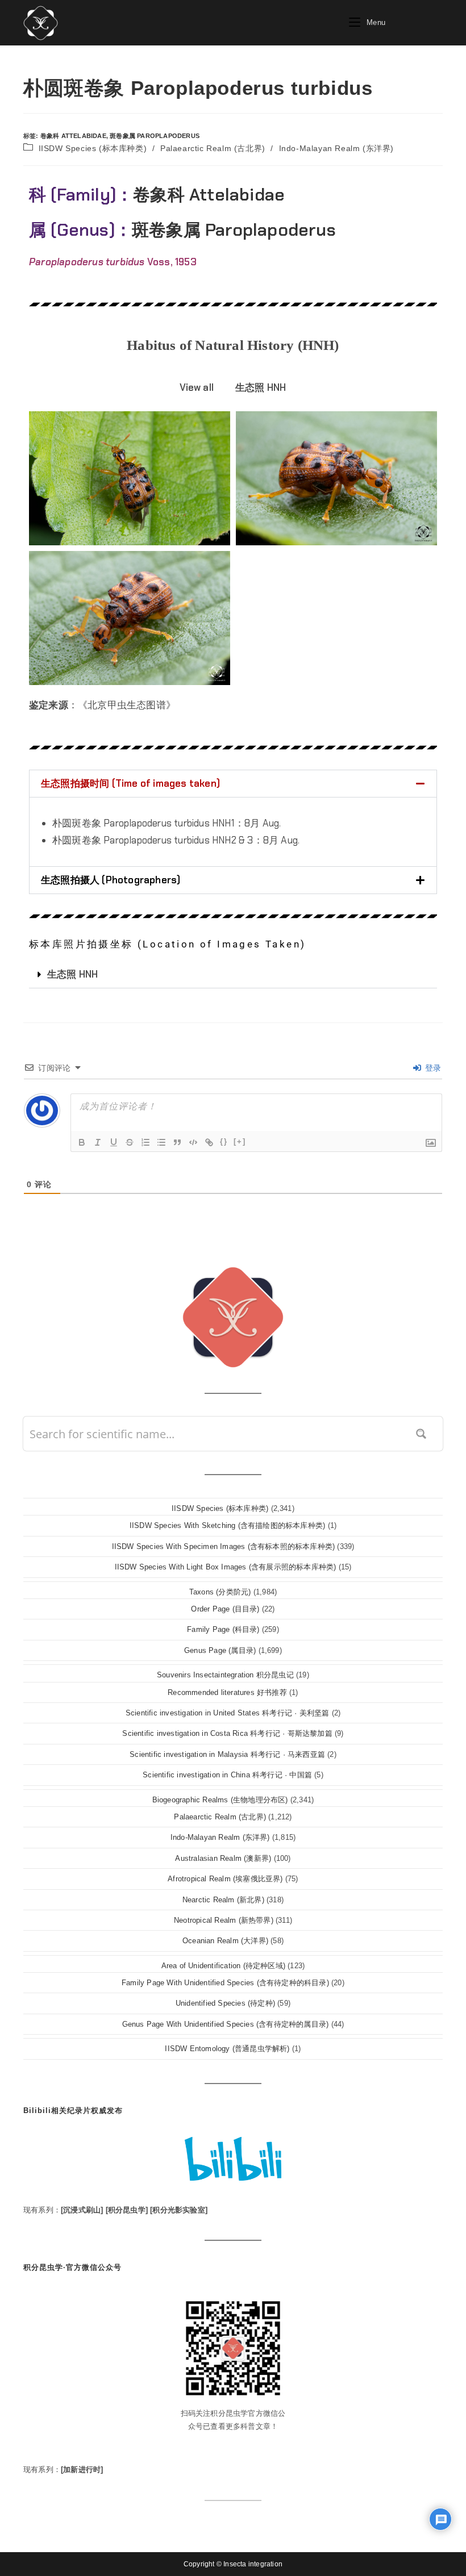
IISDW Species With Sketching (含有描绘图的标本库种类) (227, 1525)
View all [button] (197, 387)
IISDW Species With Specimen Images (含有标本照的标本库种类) (224, 1546)
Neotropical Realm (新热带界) (224, 1920)
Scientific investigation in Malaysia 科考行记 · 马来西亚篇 (227, 1754)
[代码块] (193, 1142)
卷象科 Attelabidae (73, 136)
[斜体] (98, 1142)
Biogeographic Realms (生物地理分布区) (220, 1800)
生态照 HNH (72, 974)
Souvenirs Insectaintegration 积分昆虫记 (225, 1675)
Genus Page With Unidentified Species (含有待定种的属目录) (226, 2024)
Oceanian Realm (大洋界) (225, 1941)
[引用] (177, 1142)
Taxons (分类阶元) (220, 1592)
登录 (432, 1068)
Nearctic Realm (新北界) (223, 1900)
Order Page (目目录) (225, 1609)
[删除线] (130, 1142)
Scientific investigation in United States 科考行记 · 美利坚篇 (228, 1713)
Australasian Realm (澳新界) (223, 1858)
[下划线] (114, 1142)
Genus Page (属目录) (220, 1650)
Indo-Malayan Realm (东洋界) (336, 148)
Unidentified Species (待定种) (225, 2003)
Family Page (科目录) (223, 1629)
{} (224, 1141)
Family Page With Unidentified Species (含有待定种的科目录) (225, 1983)
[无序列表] (161, 1142)
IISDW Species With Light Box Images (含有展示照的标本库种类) (226, 1567)
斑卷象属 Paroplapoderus (155, 136)
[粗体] (82, 1142)
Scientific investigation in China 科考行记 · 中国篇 (227, 1775)
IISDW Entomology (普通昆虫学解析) (227, 2049)
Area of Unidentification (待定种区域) (223, 1966)
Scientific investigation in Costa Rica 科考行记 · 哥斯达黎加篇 (227, 1733)
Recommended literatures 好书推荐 (227, 1692)
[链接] (209, 1142)
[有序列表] (145, 1142)
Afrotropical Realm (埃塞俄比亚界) (225, 1879)
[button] (233, 784)
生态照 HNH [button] (261, 387)
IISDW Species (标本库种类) (93, 148)
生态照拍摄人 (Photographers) (111, 880)
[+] (240, 1141)
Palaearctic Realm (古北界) (213, 148)
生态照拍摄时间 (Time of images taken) (130, 783)
